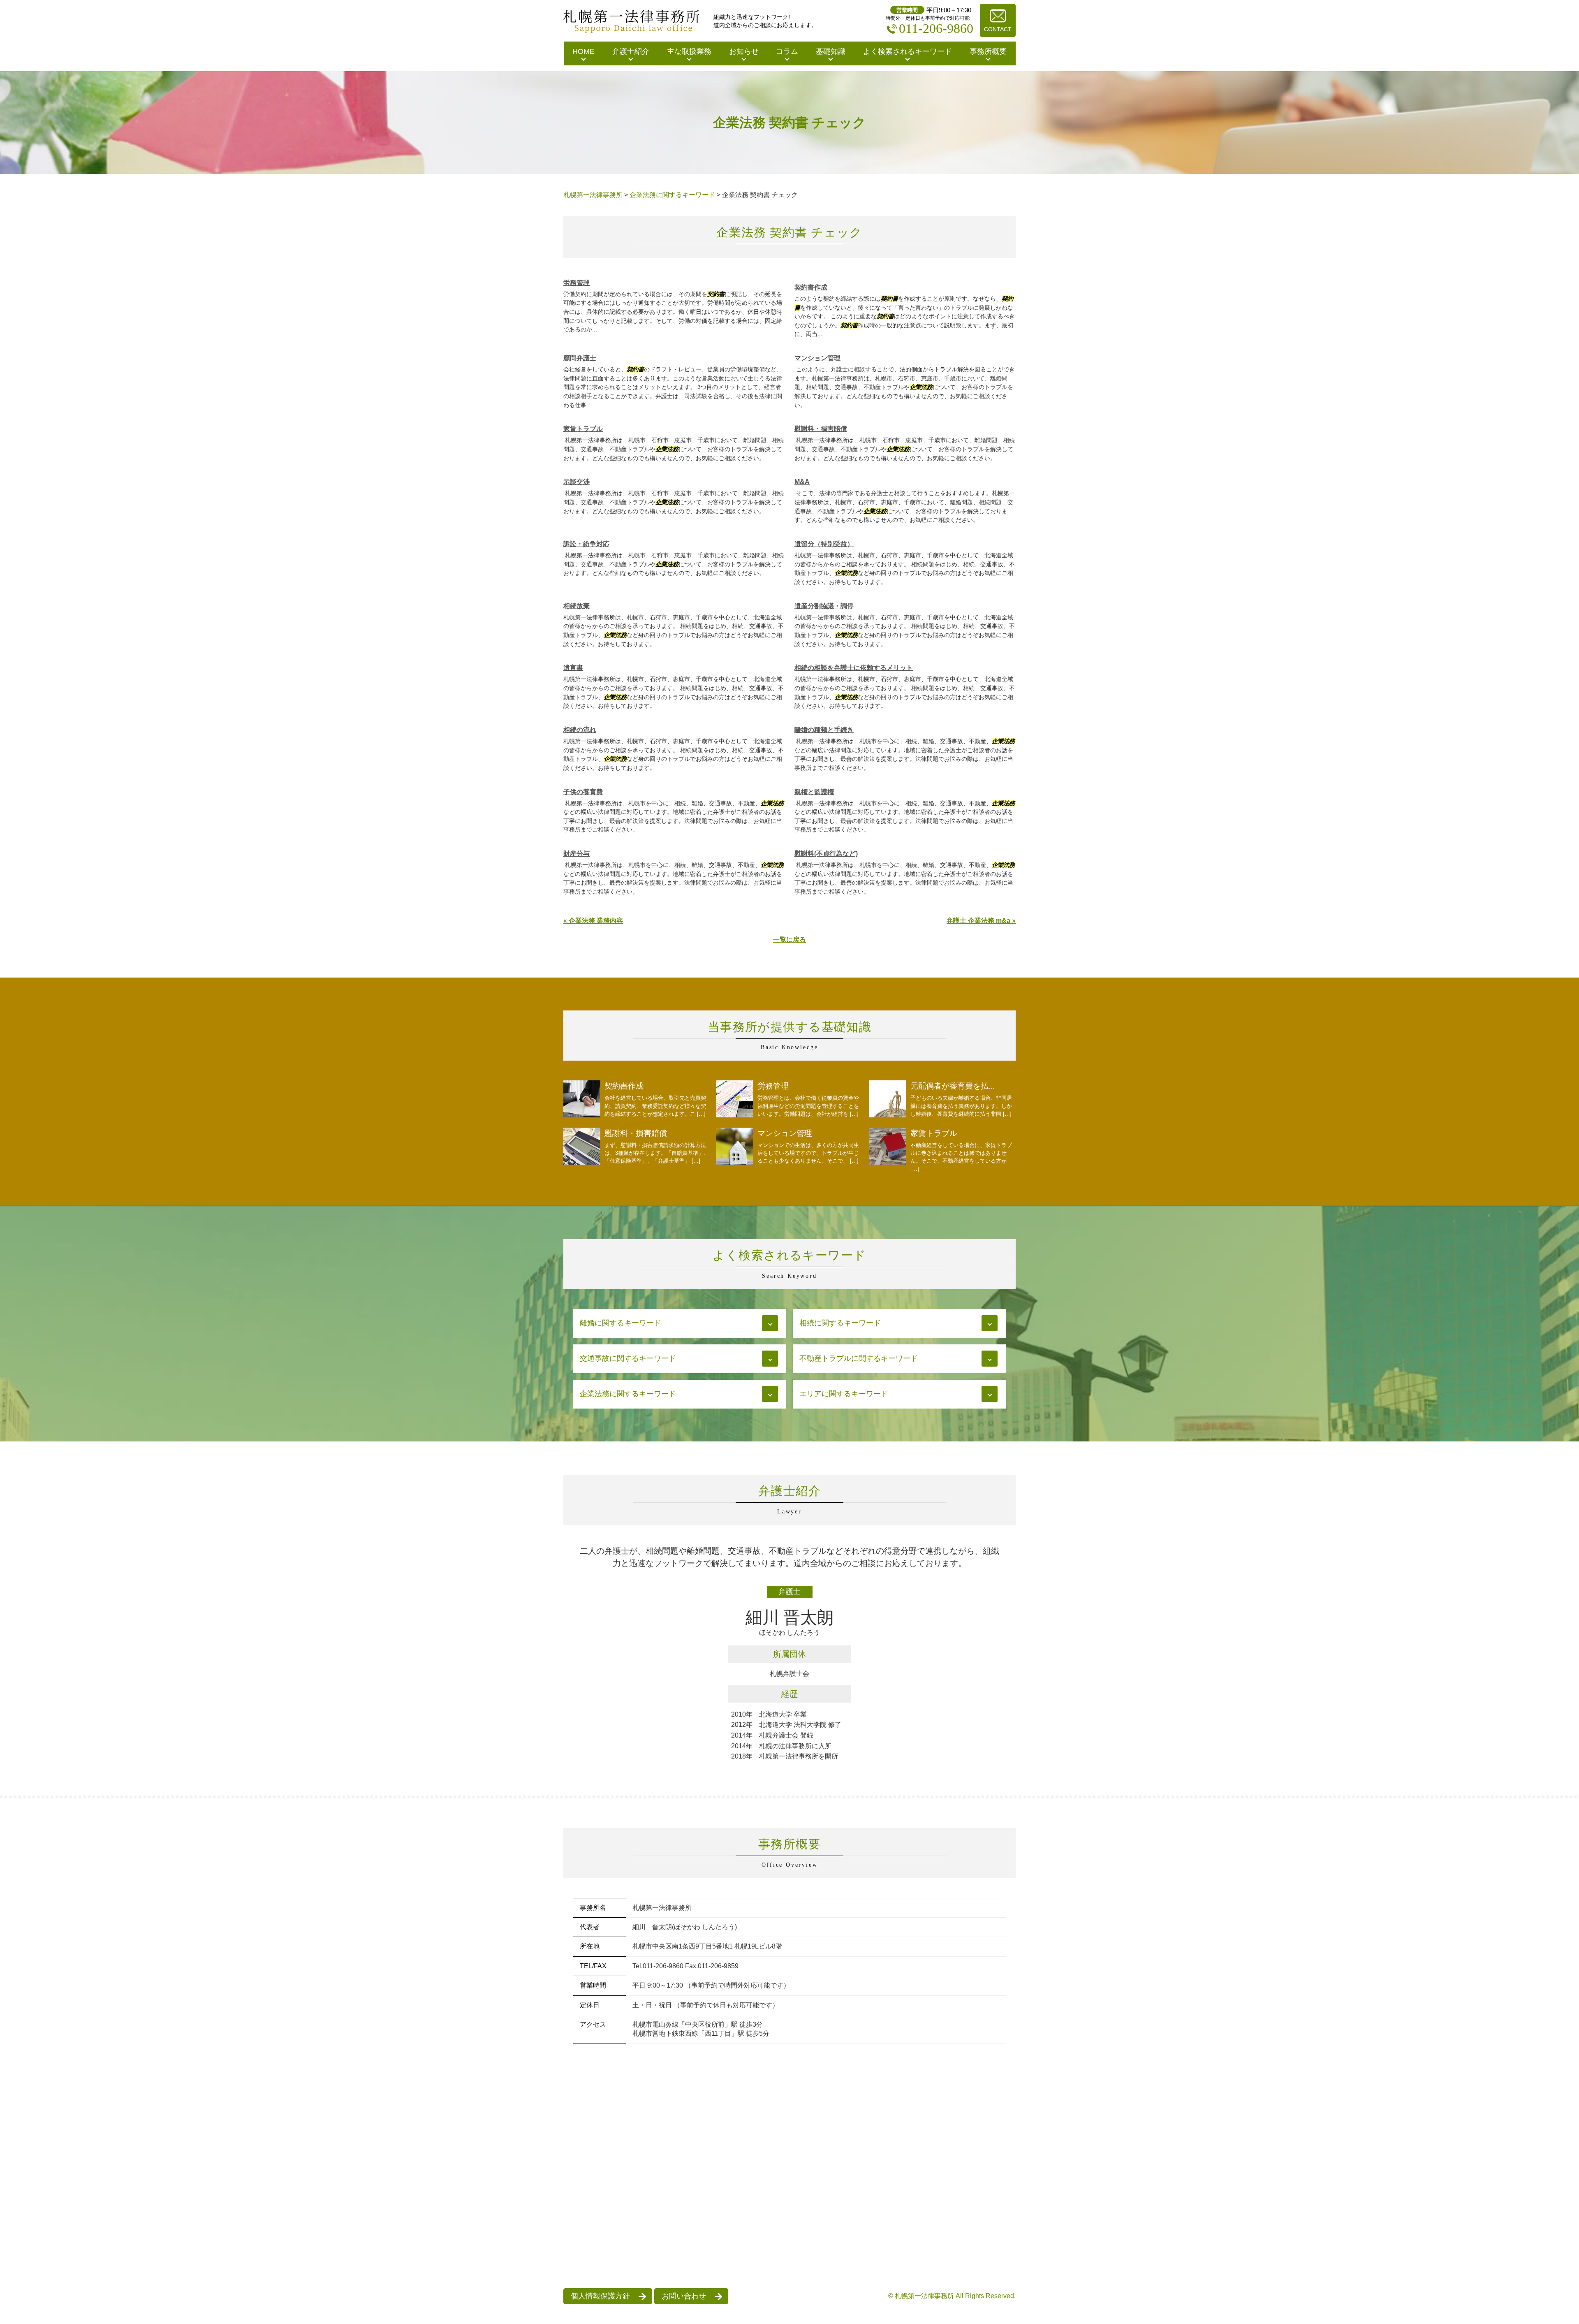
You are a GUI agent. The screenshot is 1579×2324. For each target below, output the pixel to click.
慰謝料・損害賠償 (821, 429)
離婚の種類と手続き (824, 730)
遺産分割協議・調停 (824, 606)
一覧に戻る (789, 940)
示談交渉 (576, 482)
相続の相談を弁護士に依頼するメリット (854, 668)
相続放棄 (576, 606)
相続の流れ (580, 730)
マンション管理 (817, 358)
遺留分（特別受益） (824, 544)
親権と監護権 (814, 792)
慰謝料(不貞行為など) (826, 854)
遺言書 (573, 668)
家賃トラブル (583, 429)
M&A (802, 482)
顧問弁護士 (580, 358)
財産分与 (576, 854)
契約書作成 (811, 287)
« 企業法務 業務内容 (593, 921)
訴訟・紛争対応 (586, 544)
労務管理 (576, 283)
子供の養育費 (583, 792)
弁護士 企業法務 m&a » (981, 921)
